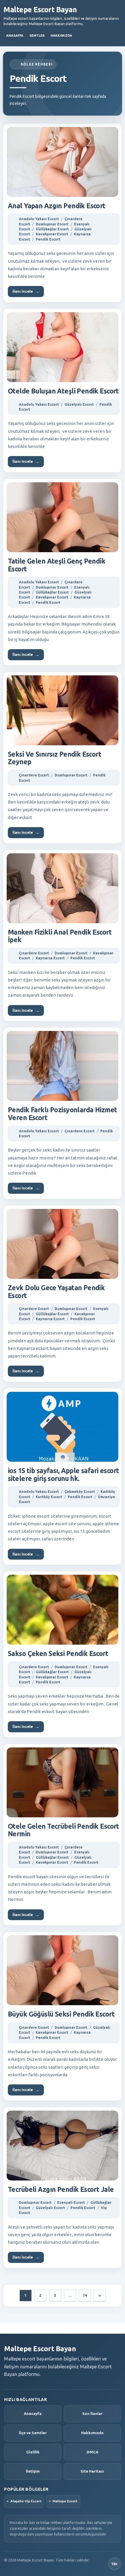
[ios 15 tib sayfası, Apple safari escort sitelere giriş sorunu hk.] (63, 1427)
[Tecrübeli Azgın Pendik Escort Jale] (63, 2146)
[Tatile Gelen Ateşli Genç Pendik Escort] (63, 517)
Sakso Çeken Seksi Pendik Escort (58, 1654)
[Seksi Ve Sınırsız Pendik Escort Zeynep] (63, 710)
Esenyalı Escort (71, 2202)
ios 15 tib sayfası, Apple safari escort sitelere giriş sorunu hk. (64, 1475)
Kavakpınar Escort (52, 234)
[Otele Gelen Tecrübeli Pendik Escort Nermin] (63, 1782)
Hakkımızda (61, 36)
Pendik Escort (48, 239)
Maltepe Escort (65, 2501)
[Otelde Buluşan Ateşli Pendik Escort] (63, 347)
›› (100, 2295)
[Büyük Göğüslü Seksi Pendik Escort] (63, 1970)
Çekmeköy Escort (80, 1492)
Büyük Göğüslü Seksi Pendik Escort (61, 2014)
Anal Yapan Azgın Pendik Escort (57, 206)
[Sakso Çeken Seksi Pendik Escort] (63, 1610)
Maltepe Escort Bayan (40, 10)
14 (85, 2295)
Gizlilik (33, 2452)
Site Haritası (92, 2471)
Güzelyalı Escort (79, 404)
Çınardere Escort (34, 775)
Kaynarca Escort (50, 958)
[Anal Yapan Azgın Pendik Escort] (63, 162)
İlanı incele (26, 291)
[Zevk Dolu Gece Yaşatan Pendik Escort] (63, 1244)
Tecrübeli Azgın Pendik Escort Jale (61, 2189)
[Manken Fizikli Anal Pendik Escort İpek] (63, 888)
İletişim (33, 2471)
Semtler (37, 36)
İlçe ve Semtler (33, 2433)
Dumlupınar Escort (52, 224)
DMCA (92, 2452)
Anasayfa (15, 36)
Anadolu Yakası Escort (39, 219)
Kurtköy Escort (49, 1497)
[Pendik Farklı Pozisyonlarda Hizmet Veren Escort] (63, 1066)
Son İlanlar (92, 2413)
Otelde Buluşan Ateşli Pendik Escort (63, 391)
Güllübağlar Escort (52, 229)
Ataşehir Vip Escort (26, 2501)
